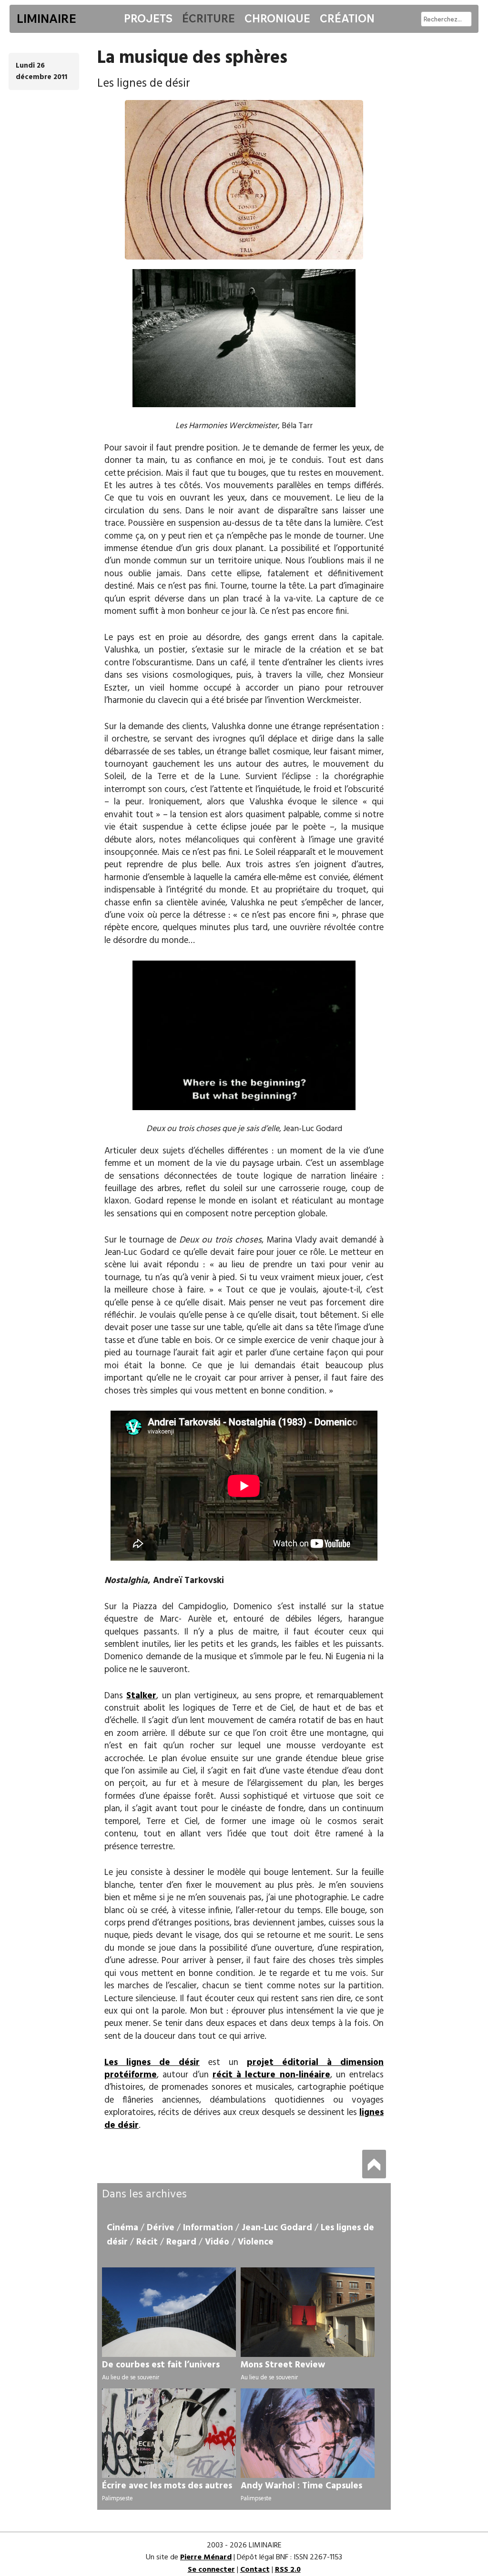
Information (208, 2228)
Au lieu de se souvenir (131, 2378)
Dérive (161, 2228)
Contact (255, 2570)
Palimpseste (117, 2499)
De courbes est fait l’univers (161, 2365)
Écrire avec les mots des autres (167, 2486)
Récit (147, 2242)
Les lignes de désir (152, 2063)
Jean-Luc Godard (277, 2228)
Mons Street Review (283, 2365)
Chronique (277, 19)
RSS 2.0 (288, 2570)
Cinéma (122, 2228)
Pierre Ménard (206, 2557)
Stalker (141, 1696)
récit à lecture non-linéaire (271, 2075)
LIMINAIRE (46, 19)
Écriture (208, 19)
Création (347, 19)
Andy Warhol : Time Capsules (301, 2486)
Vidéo (217, 2242)
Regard (181, 2242)
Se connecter (211, 2570)
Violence (256, 2242)
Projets (148, 19)
